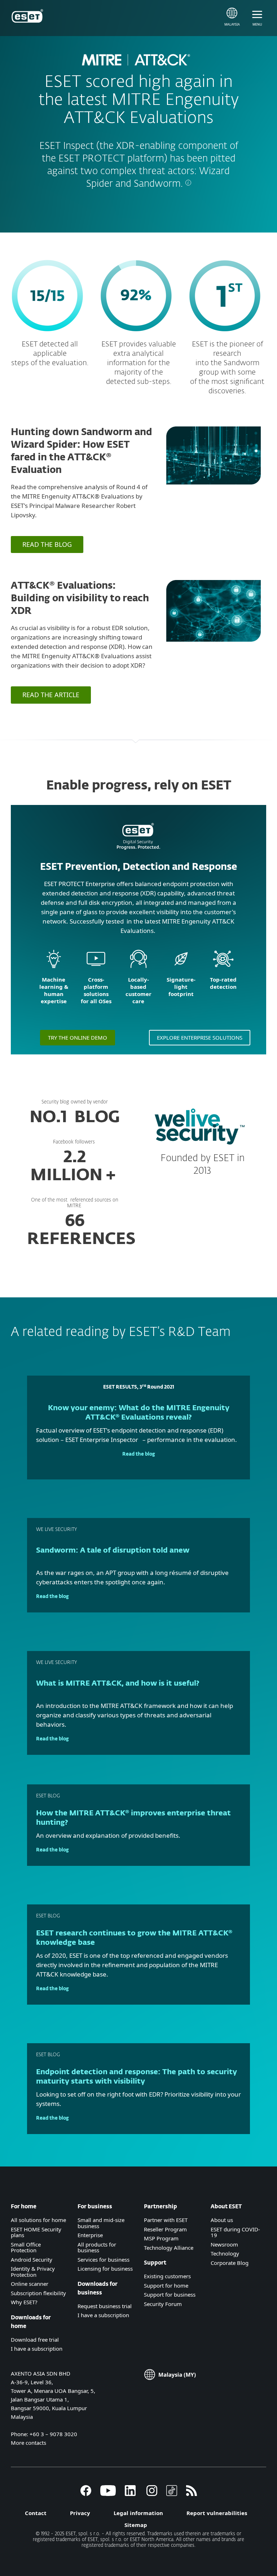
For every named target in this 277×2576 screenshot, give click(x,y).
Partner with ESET (166, 2220)
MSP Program (161, 2238)
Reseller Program (165, 2229)
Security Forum (163, 2304)
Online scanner (30, 2284)
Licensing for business (105, 2269)
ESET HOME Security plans (36, 2232)
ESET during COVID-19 (235, 2232)
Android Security (32, 2259)
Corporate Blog (230, 2263)
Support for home (166, 2285)
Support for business (170, 2294)
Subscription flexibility (38, 2293)
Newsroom (224, 2244)
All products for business (97, 2247)
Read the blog (139, 1454)
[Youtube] (108, 2494)
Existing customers (167, 2276)
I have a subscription (37, 2349)
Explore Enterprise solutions (200, 1037)
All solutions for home (38, 2220)
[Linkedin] (130, 2494)
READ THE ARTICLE (51, 695)
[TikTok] (172, 2494)
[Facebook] (86, 2494)
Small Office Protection (26, 2247)
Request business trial (105, 2306)
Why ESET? (24, 2302)
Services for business (104, 2259)
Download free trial (35, 2340)
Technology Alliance (169, 2248)
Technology (225, 2253)
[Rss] (192, 2494)
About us (222, 2220)
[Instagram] (152, 2494)
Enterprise (90, 2235)
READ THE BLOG (47, 544)
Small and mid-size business (101, 2223)
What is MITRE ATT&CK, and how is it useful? (118, 1683)
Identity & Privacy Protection (33, 2272)
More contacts (28, 2443)
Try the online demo (78, 1037)
